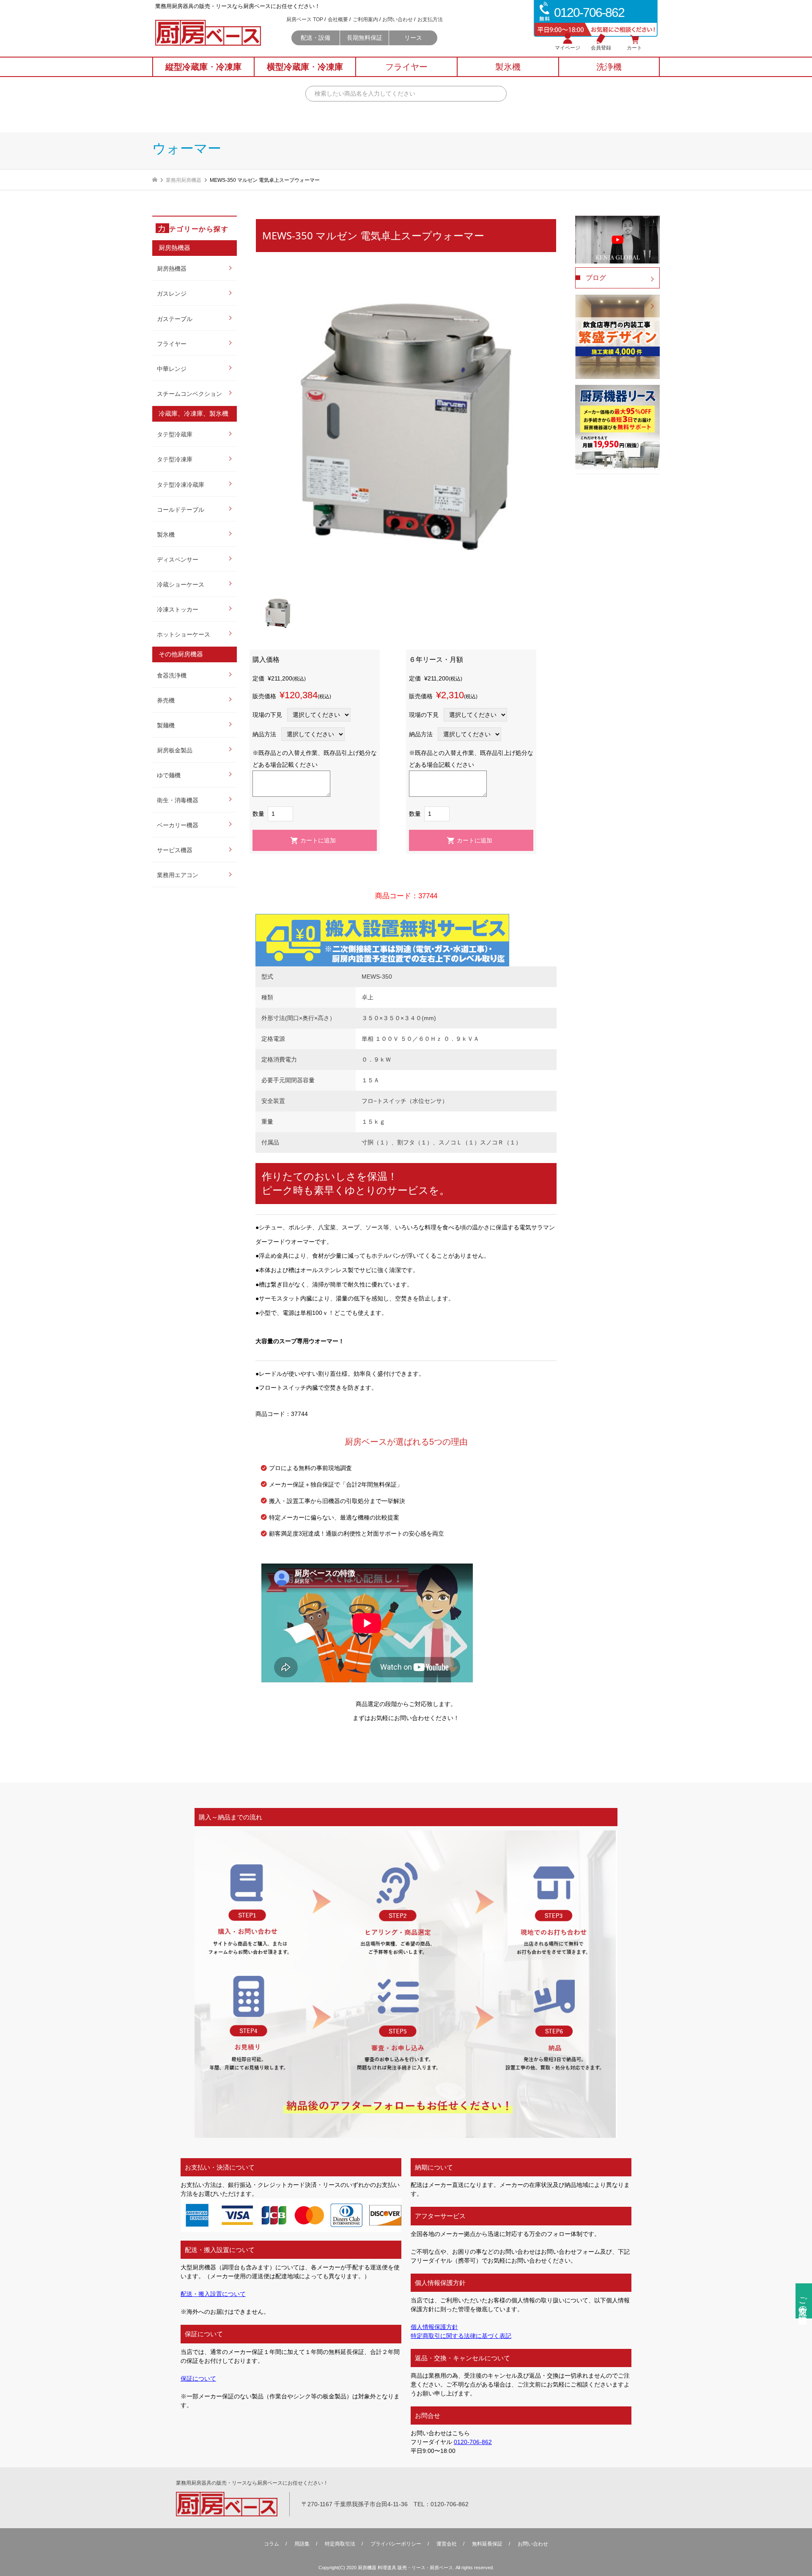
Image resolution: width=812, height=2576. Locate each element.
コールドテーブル (181, 510)
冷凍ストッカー (178, 609)
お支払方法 (430, 19)
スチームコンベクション (189, 394)
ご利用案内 (365, 19)
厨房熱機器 (172, 269)
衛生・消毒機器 (178, 800)
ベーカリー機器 (178, 825)
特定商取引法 (340, 2544)
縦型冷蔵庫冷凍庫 (203, 67)
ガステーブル (175, 319)
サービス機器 (175, 850)
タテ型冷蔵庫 (175, 434)
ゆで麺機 (169, 775)
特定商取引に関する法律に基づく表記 (461, 2336)
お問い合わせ (398, 19)
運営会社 (447, 2544)
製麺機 (166, 725)
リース (413, 38)
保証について (198, 2378)
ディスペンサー (178, 560)
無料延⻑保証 (487, 2544)
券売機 (166, 700)
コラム (272, 2544)
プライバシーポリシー (396, 2544)
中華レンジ (172, 369)
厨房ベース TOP (305, 19)
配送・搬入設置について (213, 2294)
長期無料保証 (365, 38)
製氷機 (166, 535)
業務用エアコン (178, 875)
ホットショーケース (184, 634)
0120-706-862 (473, 2442)
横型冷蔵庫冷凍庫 (305, 67)
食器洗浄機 (172, 675)
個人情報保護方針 (434, 2327)
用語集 (302, 2544)
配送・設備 (315, 38)
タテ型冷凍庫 (175, 459)
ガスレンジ (172, 294)
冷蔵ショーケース (181, 584)
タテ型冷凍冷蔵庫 (181, 485)
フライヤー (172, 344)
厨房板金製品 (175, 750)
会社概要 (338, 19)
